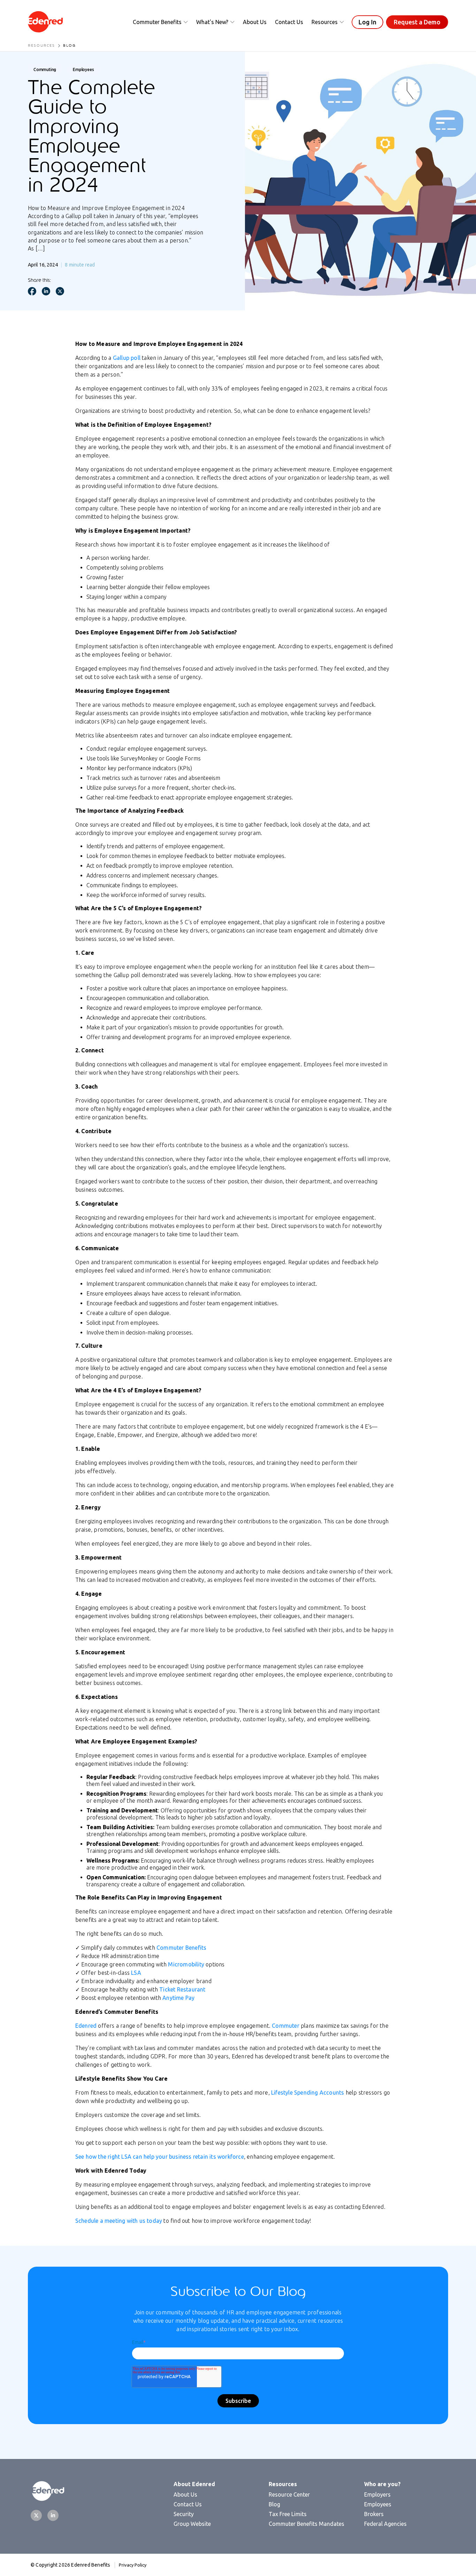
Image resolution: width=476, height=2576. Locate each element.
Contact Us (289, 22)
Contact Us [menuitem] (188, 2504)
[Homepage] (45, 22)
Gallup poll (127, 358)
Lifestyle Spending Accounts (308, 2092)
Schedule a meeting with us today (119, 2221)
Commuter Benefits (157, 22)
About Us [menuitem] (185, 2494)
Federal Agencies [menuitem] (385, 2524)
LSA (136, 1973)
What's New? (212, 22)
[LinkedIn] (53, 2515)
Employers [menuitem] (377, 2494)
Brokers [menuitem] (374, 2514)
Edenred (86, 2026)
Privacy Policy (133, 2565)
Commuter (286, 2026)
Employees (83, 69)
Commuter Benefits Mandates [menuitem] (306, 2524)
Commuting (45, 69)
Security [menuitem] (184, 2514)
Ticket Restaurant (182, 1989)
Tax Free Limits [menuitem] (288, 2514)
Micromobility (186, 1964)
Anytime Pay (178, 1998)
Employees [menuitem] (378, 2504)
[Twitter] (36, 2515)
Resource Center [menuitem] (289, 2494)
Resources (325, 22)
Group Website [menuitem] (192, 2524)
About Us (255, 22)
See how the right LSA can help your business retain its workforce (160, 2157)
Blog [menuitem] (274, 2504)
